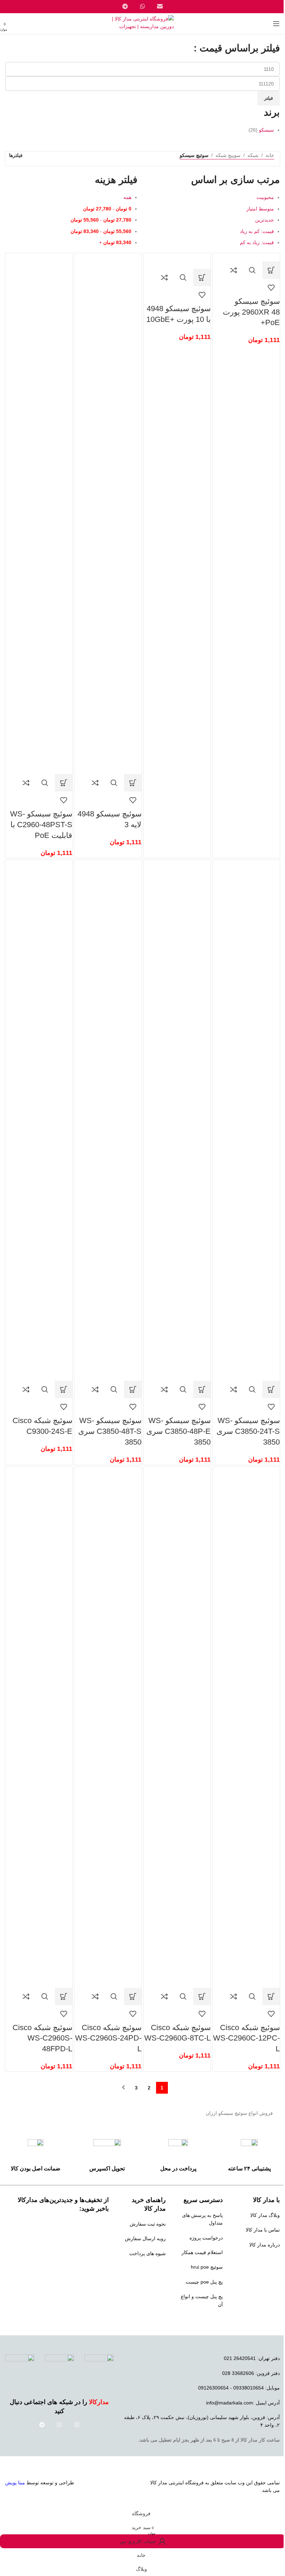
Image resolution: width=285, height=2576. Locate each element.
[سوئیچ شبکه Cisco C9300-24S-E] (39, 1120)
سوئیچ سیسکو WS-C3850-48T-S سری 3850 (110, 1431)
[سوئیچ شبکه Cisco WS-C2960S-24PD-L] (108, 1727)
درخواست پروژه (206, 2238)
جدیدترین (264, 220)
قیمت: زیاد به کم (257, 242)
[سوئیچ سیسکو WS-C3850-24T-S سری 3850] (246, 1120)
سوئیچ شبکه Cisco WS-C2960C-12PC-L (246, 2038)
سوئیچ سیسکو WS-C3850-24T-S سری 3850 (248, 1431)
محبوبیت (265, 197)
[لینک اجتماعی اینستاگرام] (77, 2425)
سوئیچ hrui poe (207, 2267)
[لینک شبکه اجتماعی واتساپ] (59, 2425)
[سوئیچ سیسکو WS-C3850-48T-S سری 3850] (108, 1120)
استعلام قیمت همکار (202, 2252)
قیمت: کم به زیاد (257, 231)
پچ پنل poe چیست (204, 2282)
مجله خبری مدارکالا (260, 2259)
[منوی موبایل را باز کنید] (276, 24)
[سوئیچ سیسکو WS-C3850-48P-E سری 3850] (177, 1120)
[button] (271, 270)
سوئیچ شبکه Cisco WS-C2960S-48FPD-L (42, 2038)
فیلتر (268, 98)
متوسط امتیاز (260, 209)
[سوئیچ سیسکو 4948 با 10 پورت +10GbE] (177, 260)
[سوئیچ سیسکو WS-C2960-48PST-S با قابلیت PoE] (39, 513)
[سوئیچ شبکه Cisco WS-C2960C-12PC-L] (246, 1727)
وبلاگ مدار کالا (265, 2215)
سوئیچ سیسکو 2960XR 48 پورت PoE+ (251, 312)
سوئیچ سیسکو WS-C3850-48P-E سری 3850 (178, 1431)
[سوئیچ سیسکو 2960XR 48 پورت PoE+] (251, 257)
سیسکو (266, 130)
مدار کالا (159, 2483)
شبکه (253, 155)
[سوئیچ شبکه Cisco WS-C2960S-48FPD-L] (39, 1727)
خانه (270, 155)
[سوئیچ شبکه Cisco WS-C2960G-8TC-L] (177, 1727)
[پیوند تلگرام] (42, 2425)
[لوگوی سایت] (143, 23)
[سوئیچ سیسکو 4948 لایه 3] (108, 513)
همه (127, 197)
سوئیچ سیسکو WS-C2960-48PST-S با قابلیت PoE (41, 825)
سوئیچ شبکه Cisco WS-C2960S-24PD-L (108, 2038)
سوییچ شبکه (228, 155)
